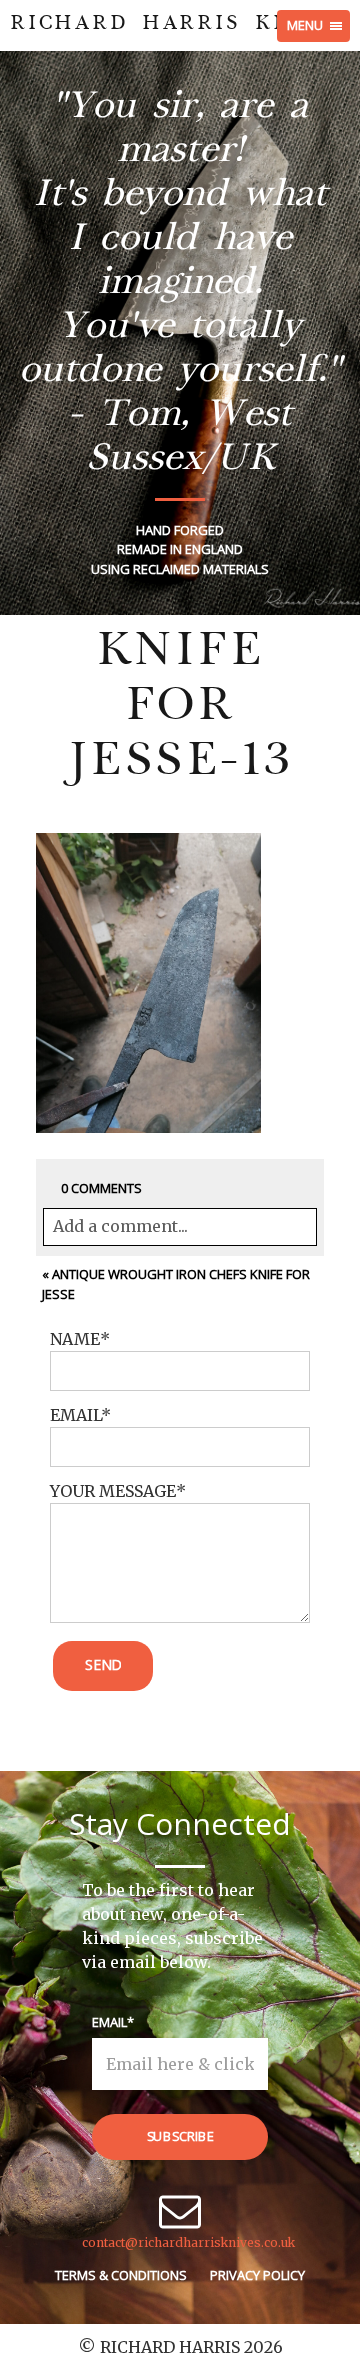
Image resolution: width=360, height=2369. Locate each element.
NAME (75, 1339)
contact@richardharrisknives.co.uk (188, 2242)
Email (109, 2022)
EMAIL (75, 1415)
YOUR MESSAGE (113, 1491)
